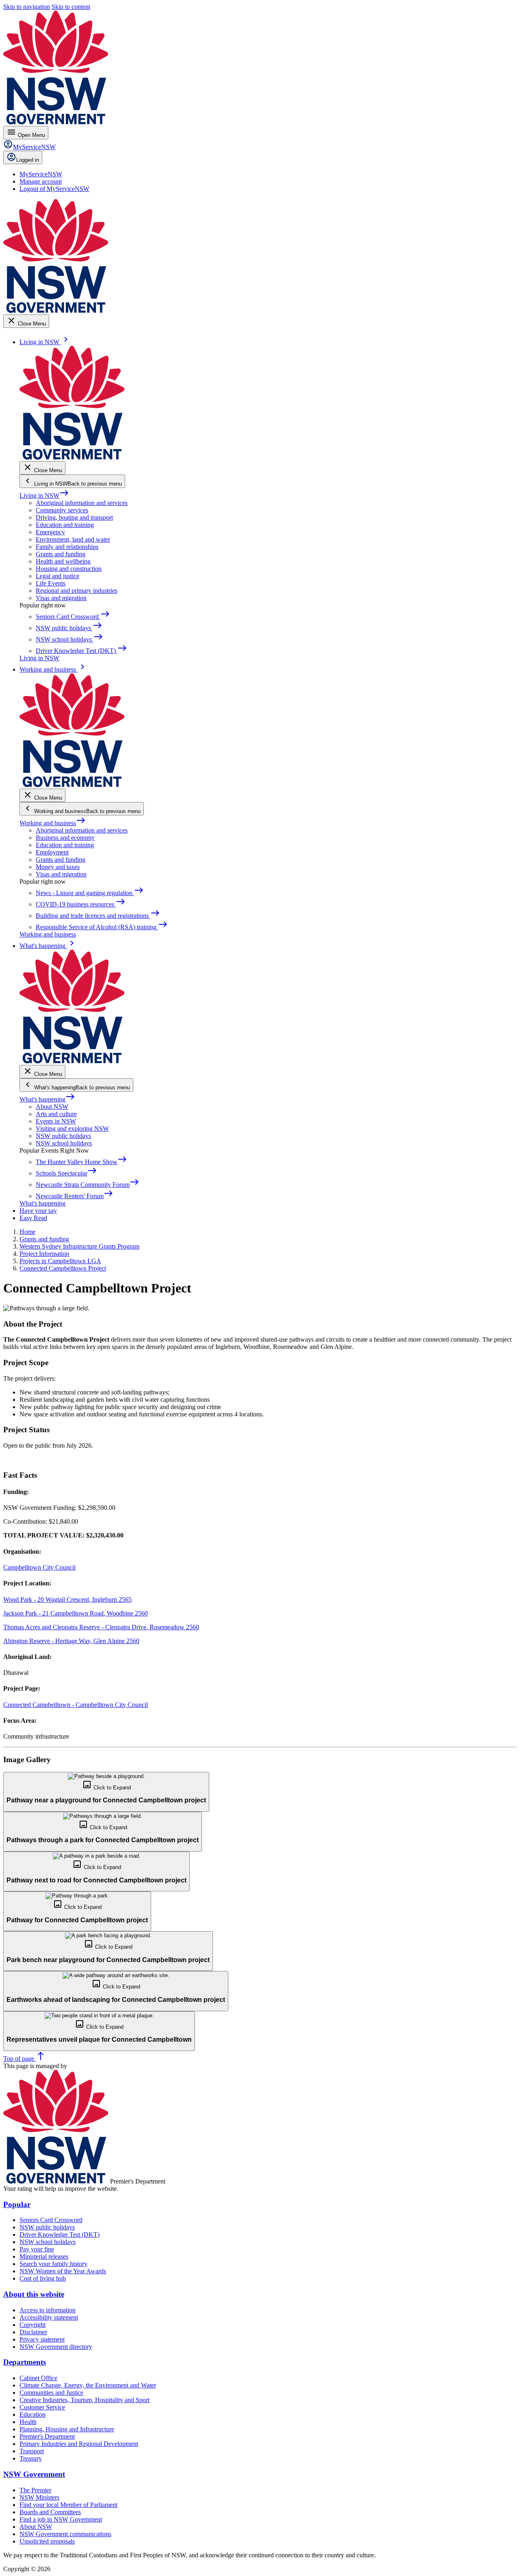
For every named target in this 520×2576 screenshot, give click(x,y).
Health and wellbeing (63, 561)
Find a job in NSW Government (61, 2519)
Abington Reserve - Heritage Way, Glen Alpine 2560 (71, 1641)
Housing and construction (69, 569)
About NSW (52, 1107)
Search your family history (53, 2264)
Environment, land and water (73, 539)
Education (32, 2414)
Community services (62, 510)
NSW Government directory (56, 2347)
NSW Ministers (39, 2497)
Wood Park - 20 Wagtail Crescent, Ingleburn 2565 (67, 1599)
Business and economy (65, 838)
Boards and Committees (50, 2512)
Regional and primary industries (77, 591)
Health (28, 2422)
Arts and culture (56, 1114)
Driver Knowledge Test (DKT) (60, 2234)
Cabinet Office (38, 2378)
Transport (32, 2451)
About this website (34, 2294)
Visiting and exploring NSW (72, 1129)
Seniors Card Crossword (51, 2220)
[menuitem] (41, 174)
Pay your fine (37, 2249)
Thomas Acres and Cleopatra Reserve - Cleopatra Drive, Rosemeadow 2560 (101, 1627)
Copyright (32, 2325)
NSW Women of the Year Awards (63, 2271)
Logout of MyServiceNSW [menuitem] (54, 189)
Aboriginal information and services (82, 503)
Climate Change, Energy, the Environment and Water (88, 2385)
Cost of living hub (43, 2278)
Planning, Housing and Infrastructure (67, 2429)
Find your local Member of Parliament (68, 2505)
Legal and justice (57, 576)
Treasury (31, 2458)
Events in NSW (56, 1121)
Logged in (28, 160)
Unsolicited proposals (47, 2541)
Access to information (48, 2310)
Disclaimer (33, 2332)
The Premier (35, 2490)
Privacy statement (42, 2339)
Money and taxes (58, 867)
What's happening (47, 1099)
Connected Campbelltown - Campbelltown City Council (76, 1705)
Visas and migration (61, 598)
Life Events (51, 583)
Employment (52, 852)
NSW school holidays (64, 1143)
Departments (25, 2362)
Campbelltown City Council (39, 1567)
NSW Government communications (65, 2534)
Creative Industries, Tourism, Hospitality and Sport (84, 2400)
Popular (17, 2204)
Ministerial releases (44, 2256)
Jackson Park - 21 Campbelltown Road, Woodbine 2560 (76, 1613)
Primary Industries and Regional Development (79, 2444)
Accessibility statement (49, 2317)
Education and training (65, 525)
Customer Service (42, 2407)
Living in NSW (44, 495)
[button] (106, 1792)
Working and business (53, 823)
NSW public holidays (63, 1136)
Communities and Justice (51, 2393)
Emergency (50, 532)
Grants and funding (61, 554)
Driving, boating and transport (74, 517)
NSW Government (34, 2474)
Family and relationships (67, 547)
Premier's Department (47, 2436)
